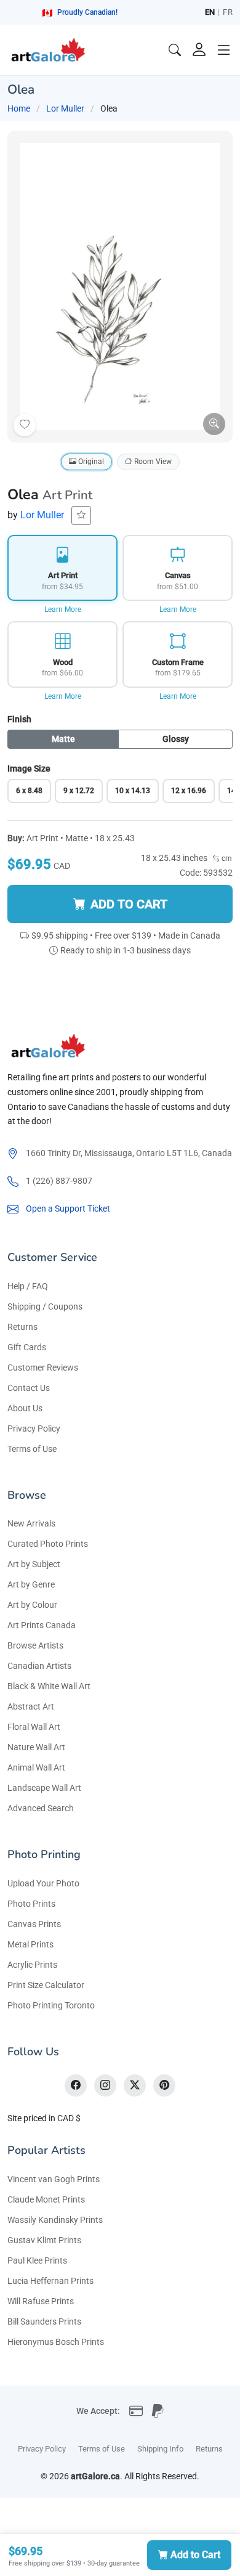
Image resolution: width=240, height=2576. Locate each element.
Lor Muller (65, 108)
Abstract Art (31, 1706)
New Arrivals (31, 1523)
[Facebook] (76, 2085)
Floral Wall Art (34, 1727)
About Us (25, 1408)
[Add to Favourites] (25, 425)
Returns (22, 1327)
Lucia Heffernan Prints (50, 2281)
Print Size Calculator (46, 1985)
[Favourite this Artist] (81, 516)
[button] (224, 50)
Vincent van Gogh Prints (54, 2179)
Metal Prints (30, 1944)
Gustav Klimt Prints (44, 2240)
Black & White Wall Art (49, 1686)
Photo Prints (31, 1904)
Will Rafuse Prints (41, 2301)
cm (226, 858)
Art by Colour (32, 1605)
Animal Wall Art (36, 1767)
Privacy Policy (34, 1429)
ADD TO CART (129, 904)
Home (19, 108)
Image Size (29, 768)
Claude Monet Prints (46, 2199)
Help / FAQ (28, 1286)
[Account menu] (199, 50)
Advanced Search (41, 1808)
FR (228, 12)
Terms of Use (32, 1449)
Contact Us (29, 1388)
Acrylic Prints (32, 1965)
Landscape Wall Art (44, 1788)
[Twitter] (135, 2085)
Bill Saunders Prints (44, 2321)
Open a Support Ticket (68, 1209)
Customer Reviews (43, 1367)
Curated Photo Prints (48, 1544)
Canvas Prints (34, 1924)
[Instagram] (105, 2085)
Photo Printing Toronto (51, 2005)
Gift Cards (27, 1347)
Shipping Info (160, 2449)
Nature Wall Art (36, 1747)
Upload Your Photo (43, 1883)
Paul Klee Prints (37, 2260)
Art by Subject (34, 1564)
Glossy (176, 739)
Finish (19, 719)
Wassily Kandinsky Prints (55, 2220)
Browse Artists (35, 1645)
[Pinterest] (164, 2085)
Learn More (63, 609)
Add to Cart (195, 2555)
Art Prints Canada (42, 1625)
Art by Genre (31, 1584)
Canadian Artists (39, 1666)
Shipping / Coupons (45, 1306)
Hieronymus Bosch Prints (56, 2342)
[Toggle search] (175, 50)
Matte (63, 739)
